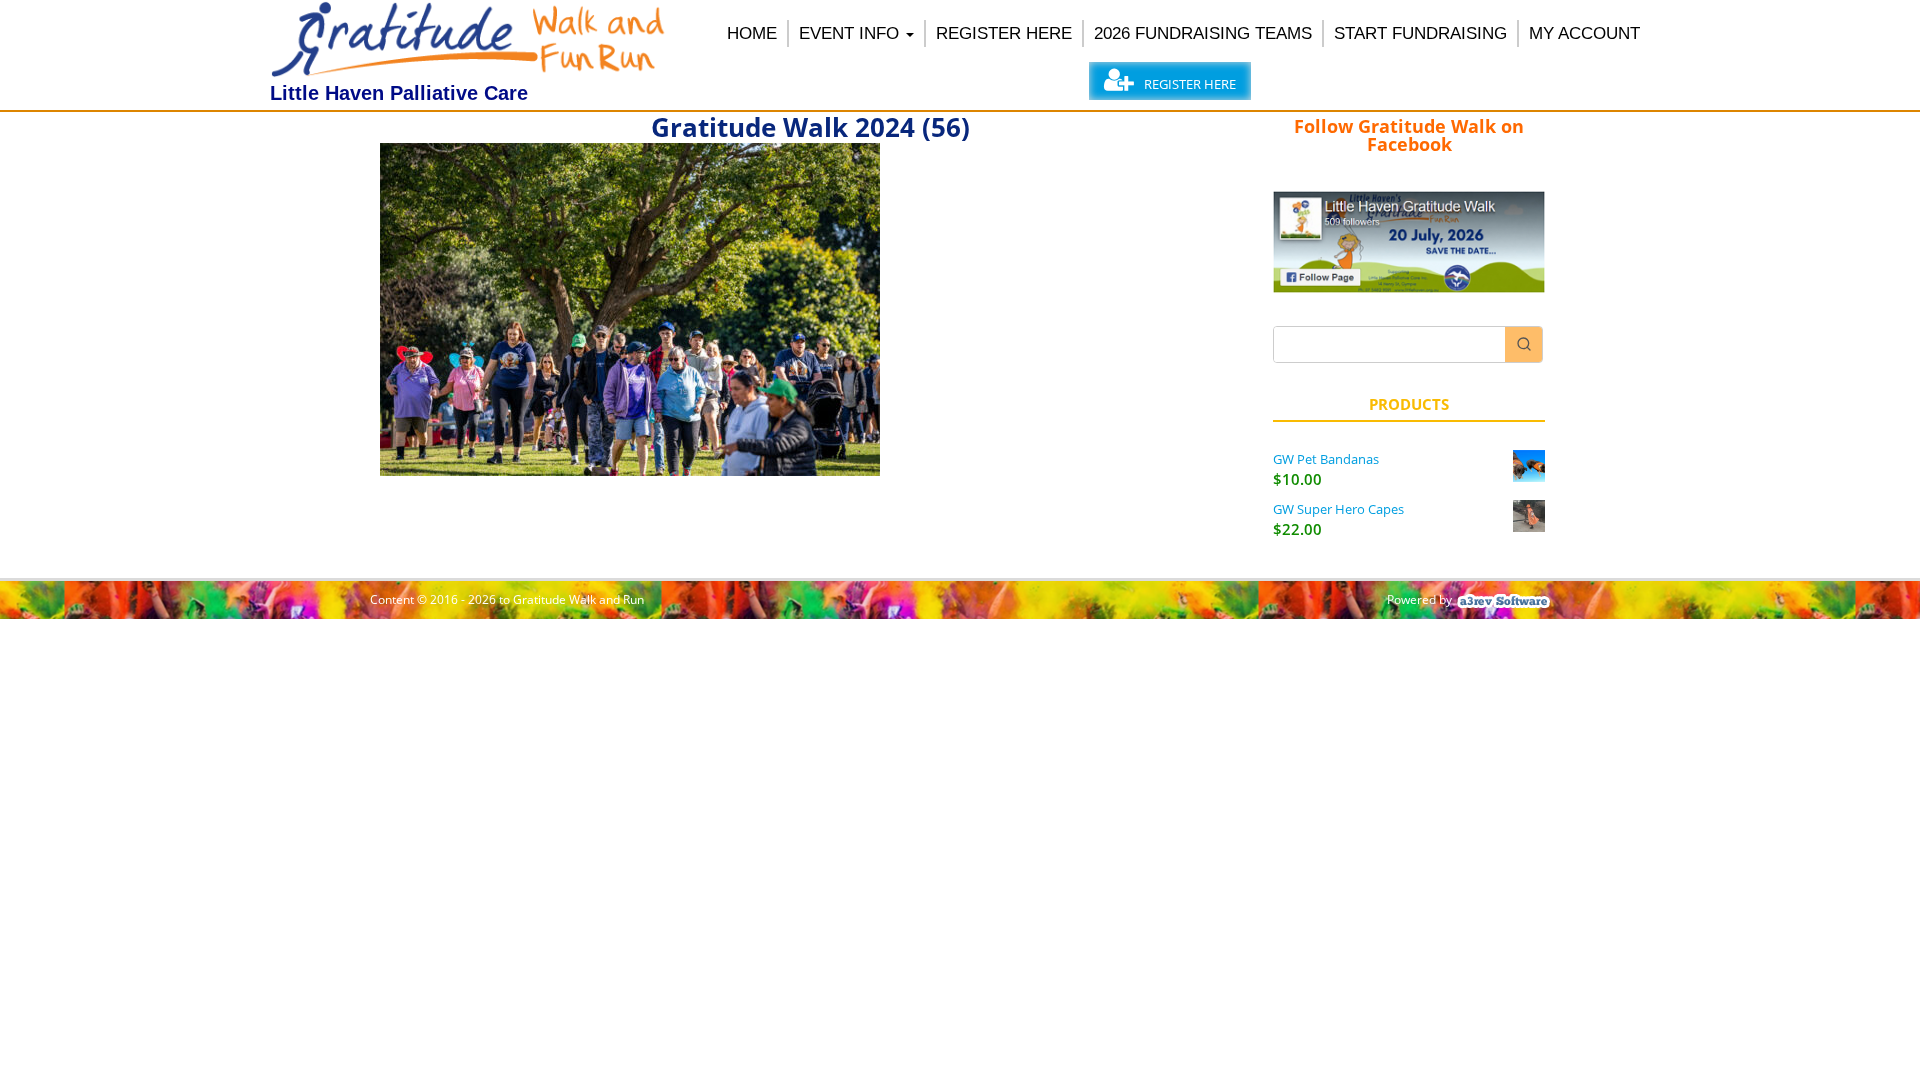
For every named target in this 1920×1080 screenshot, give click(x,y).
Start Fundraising (1420, 33)
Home (752, 33)
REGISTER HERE (1004, 33)
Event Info (849, 33)
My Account (1584, 33)
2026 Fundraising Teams (1203, 33)
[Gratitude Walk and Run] (470, 72)
